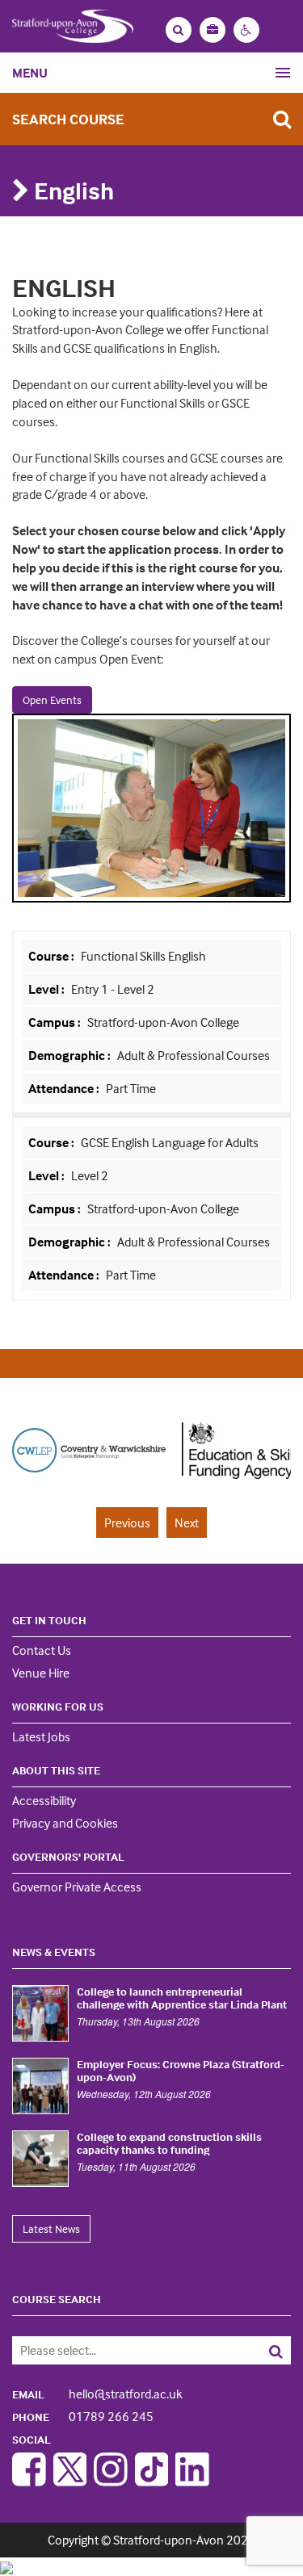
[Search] (263, 2350)
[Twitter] (70, 2482)
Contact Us (42, 1650)
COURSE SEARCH (57, 2299)
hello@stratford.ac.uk (97, 2394)
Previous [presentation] (127, 1523)
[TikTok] (152, 2482)
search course (68, 119)
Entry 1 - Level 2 (112, 989)
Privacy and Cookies (65, 1823)
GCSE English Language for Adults (168, 1142)
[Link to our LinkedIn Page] (192, 2482)
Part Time (130, 1088)
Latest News (51, 2228)
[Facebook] (29, 2482)
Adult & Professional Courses (192, 1055)
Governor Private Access (77, 1887)
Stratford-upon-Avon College (162, 1022)
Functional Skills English (142, 956)
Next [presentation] (187, 1523)
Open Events (52, 699)
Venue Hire (41, 1673)
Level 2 (88, 1175)
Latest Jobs (41, 1736)
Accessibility (44, 1800)
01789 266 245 (83, 2416)
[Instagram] (111, 2482)
